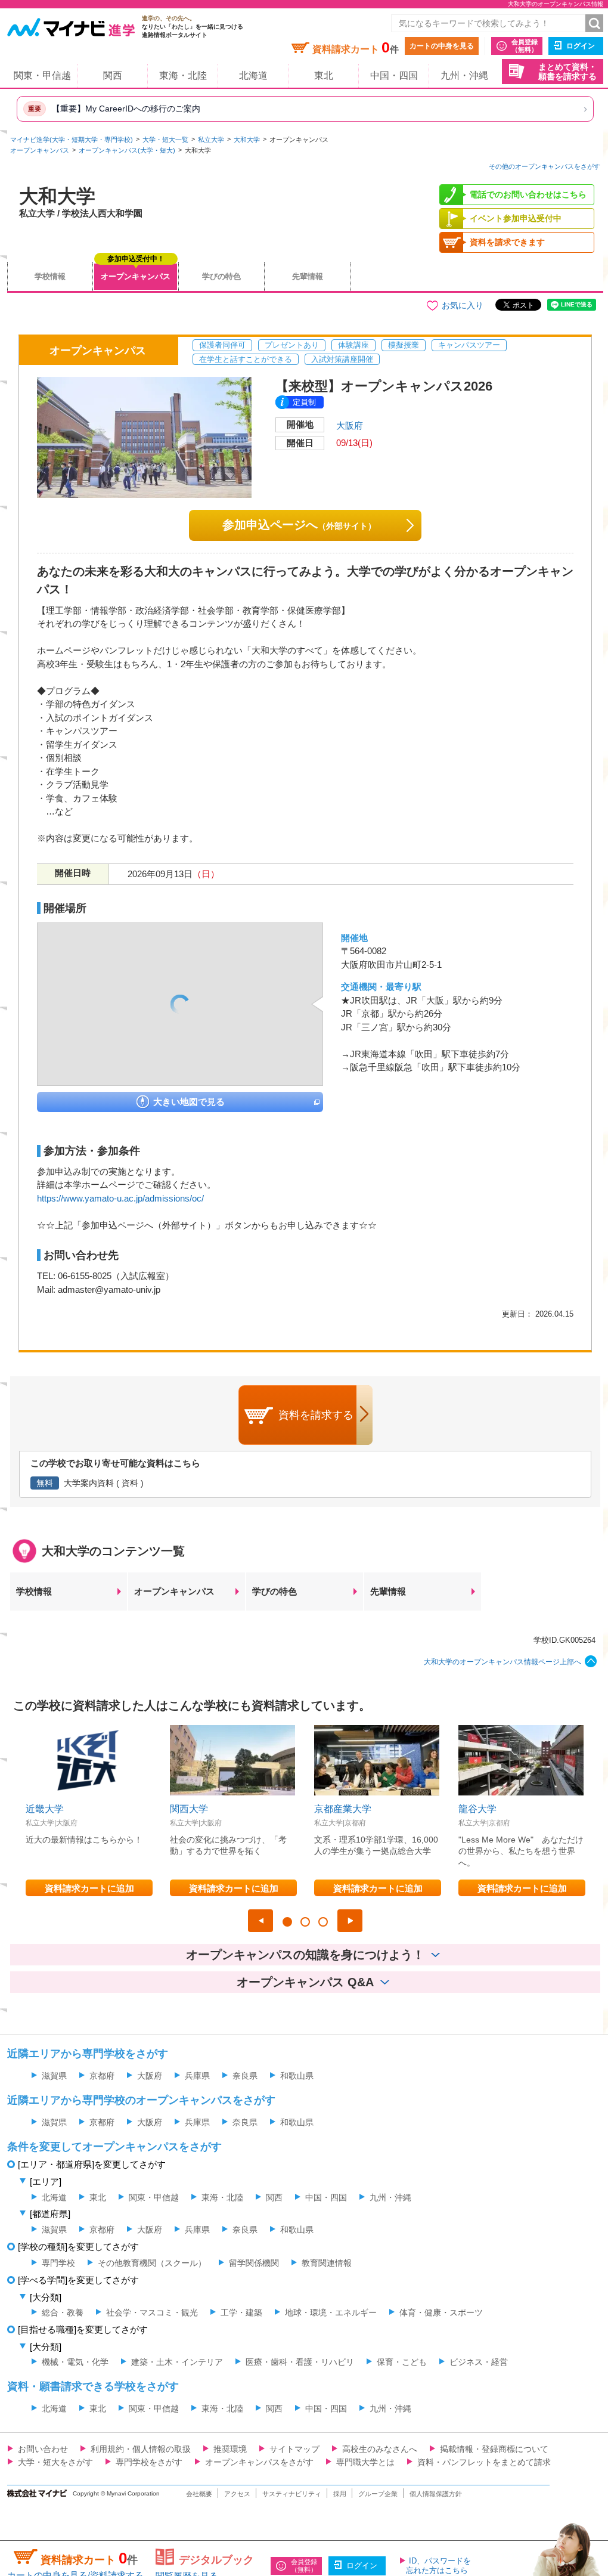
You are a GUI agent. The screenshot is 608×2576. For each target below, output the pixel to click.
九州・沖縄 (464, 75)
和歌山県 (297, 2076)
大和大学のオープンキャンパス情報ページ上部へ (502, 1662)
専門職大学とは (365, 2462)
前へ (260, 1921)
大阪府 (350, 425)
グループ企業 (378, 2494)
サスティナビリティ (292, 2494)
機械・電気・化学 (75, 2362)
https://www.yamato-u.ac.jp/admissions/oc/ (120, 1198)
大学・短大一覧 (165, 140)
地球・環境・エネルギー (331, 2312)
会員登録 (525, 46)
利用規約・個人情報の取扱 (141, 2449)
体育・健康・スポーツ (441, 2312)
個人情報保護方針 (436, 2494)
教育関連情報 (327, 2263)
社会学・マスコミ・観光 (152, 2312)
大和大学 (247, 140)
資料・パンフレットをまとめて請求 (484, 2462)
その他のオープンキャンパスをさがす (545, 166)
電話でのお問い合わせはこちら (528, 194)
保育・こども (402, 2362)
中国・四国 (394, 75)
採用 (340, 2494)
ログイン (581, 46)
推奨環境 (230, 2449)
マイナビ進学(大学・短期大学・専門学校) (72, 140)
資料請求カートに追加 (89, 1888)
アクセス (237, 2494)
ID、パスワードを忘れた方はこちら (438, 2566)
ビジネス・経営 (479, 2362)
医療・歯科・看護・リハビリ (300, 2362)
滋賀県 (54, 2076)
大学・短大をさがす (55, 2462)
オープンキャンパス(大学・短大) (127, 150)
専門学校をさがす (149, 2462)
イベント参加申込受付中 (516, 218)
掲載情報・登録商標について (494, 2449)
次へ (350, 1921)
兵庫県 (197, 2076)
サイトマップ (294, 2449)
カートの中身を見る (442, 46)
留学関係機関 (254, 2263)
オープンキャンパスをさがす (259, 2462)
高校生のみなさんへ (380, 2449)
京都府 (102, 2076)
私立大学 (211, 140)
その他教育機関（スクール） (152, 2263)
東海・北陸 (183, 75)
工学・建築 (241, 2312)
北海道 (253, 75)
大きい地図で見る (189, 1102)
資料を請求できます (507, 242)
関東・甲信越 (42, 75)
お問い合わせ (43, 2449)
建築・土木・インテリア (177, 2362)
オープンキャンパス (40, 150)
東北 (324, 75)
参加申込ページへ (299, 525)
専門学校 (58, 2263)
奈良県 (245, 2076)
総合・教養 (63, 2312)
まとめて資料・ (567, 72)
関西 (113, 75)
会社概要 (199, 2494)
